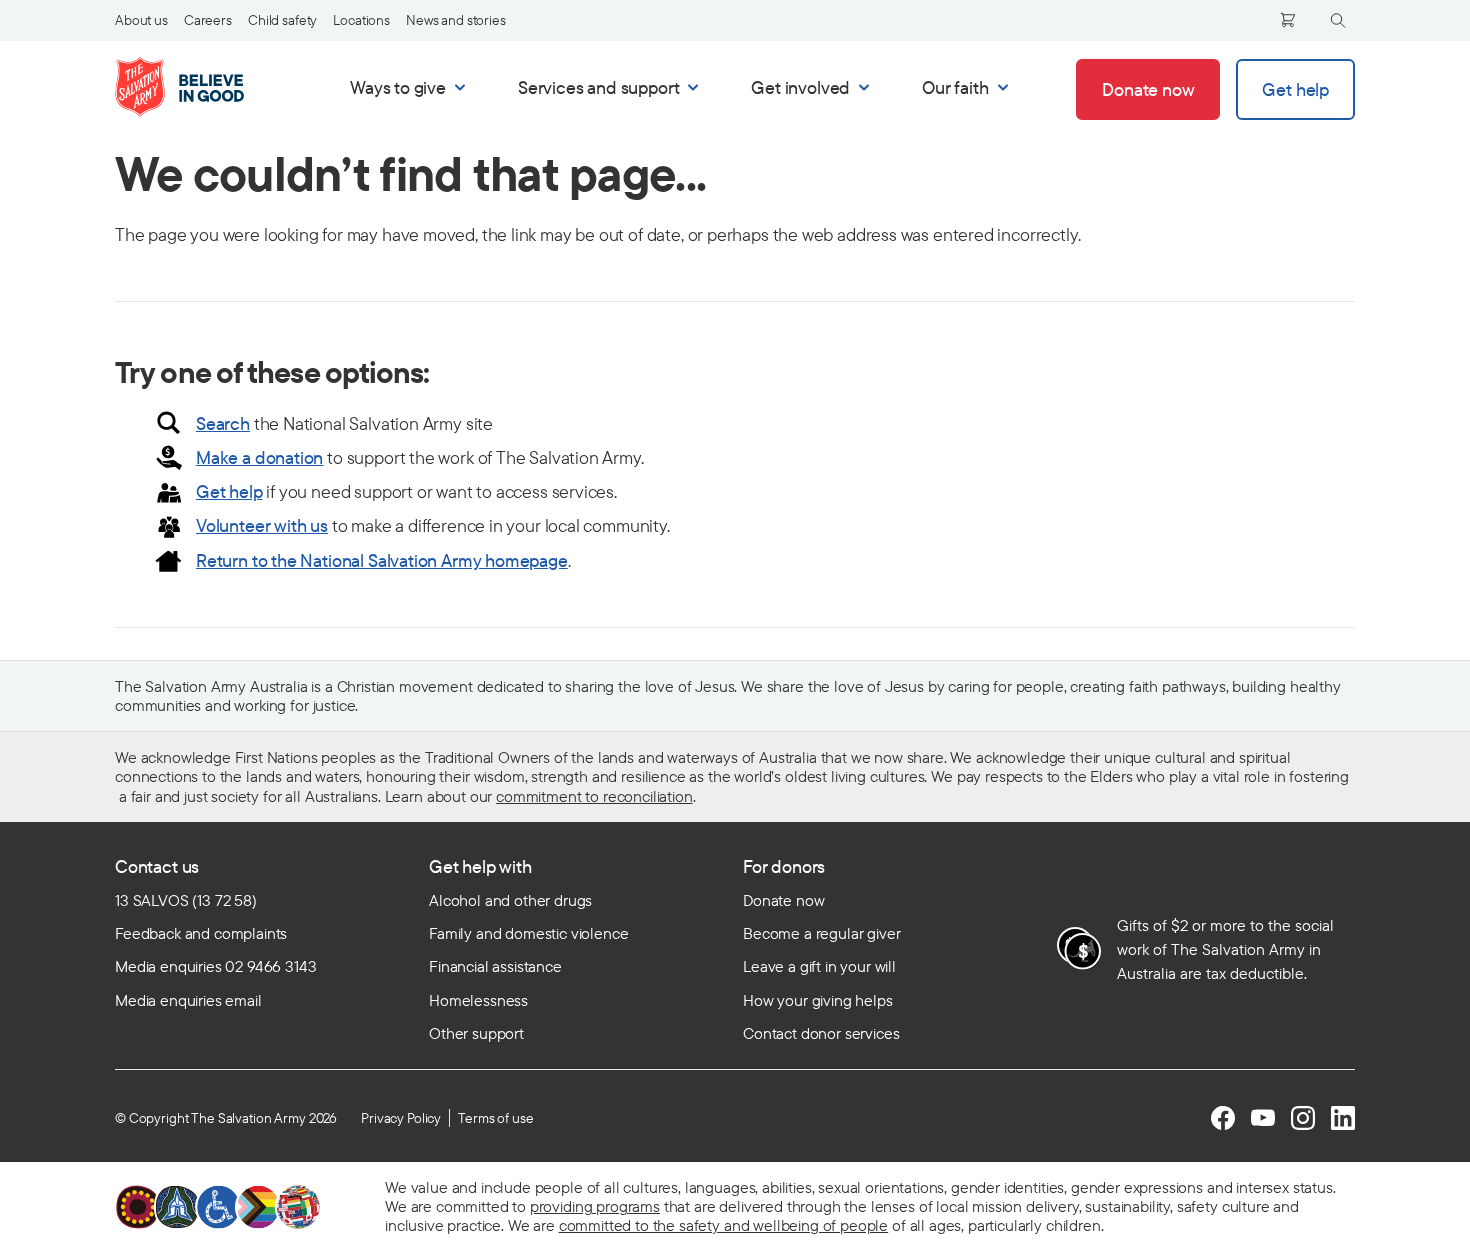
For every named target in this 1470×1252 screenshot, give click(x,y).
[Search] (1338, 20)
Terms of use (495, 1118)
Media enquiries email (188, 1000)
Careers (208, 20)
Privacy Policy (401, 1118)
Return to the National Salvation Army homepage (382, 560)
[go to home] (200, 87)
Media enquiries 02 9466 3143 (216, 966)
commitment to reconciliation (594, 796)
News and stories (456, 20)
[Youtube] (1263, 1118)
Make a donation (259, 457)
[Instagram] (1303, 1118)
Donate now (783, 900)
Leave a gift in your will (819, 966)
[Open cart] (1288, 20)
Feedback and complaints (201, 933)
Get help (229, 491)
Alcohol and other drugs (510, 900)
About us (141, 20)
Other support (476, 1033)
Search (223, 423)
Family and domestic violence (529, 933)
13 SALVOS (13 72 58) (186, 900)
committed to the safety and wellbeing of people (723, 1225)
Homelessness (478, 1000)
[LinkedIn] (1343, 1118)
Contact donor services (821, 1033)
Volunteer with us (262, 525)
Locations (361, 20)
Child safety (282, 20)
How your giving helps (818, 1000)
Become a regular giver (821, 933)
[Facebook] (1223, 1118)
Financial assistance (495, 966)
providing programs (595, 1206)
